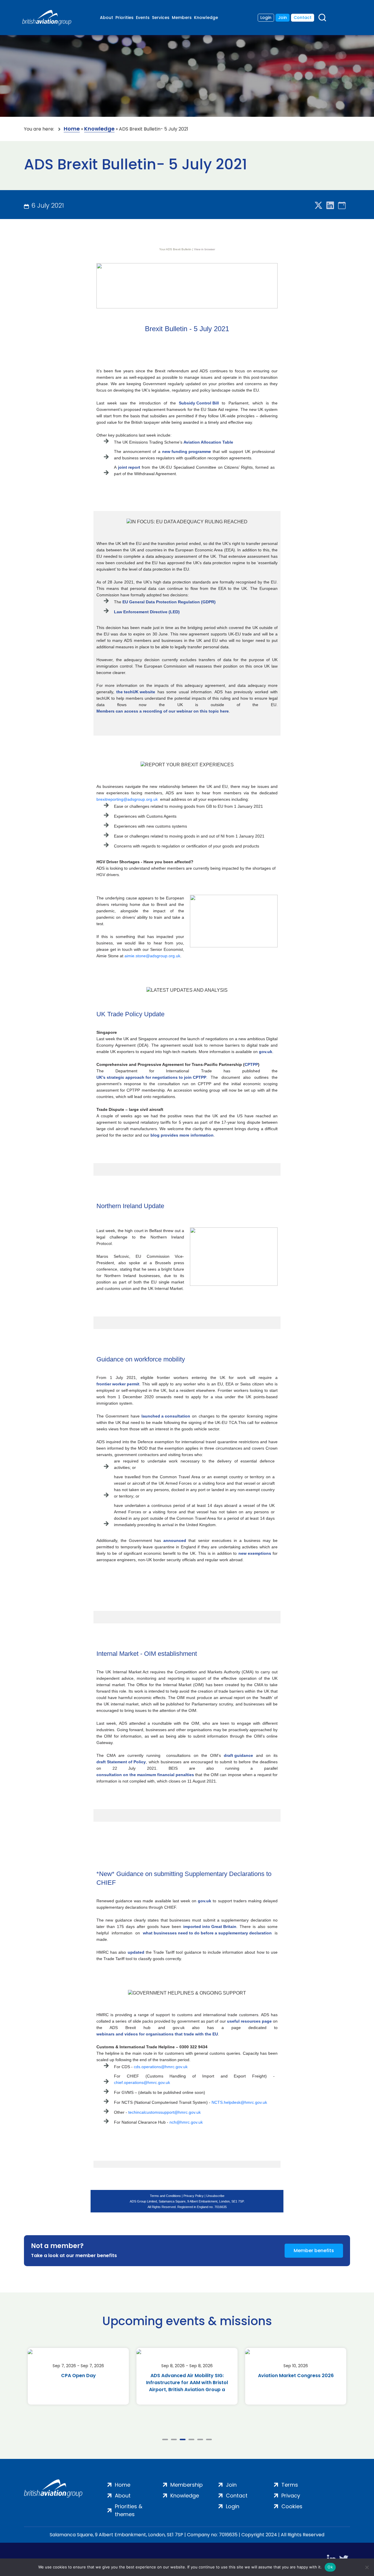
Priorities (124, 18)
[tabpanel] (78, 2376)
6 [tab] (209, 2439)
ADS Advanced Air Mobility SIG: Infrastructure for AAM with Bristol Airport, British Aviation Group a (78, 2383)
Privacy (291, 2496)
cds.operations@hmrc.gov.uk (161, 2067)
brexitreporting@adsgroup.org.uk (127, 799)
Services (161, 18)
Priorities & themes (129, 2510)
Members (182, 18)
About (107, 18)
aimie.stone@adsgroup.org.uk (152, 956)
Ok (330, 2567)
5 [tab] (200, 2439)
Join (283, 18)
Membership (187, 2485)
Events (143, 18)
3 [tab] (183, 2439)
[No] (367, 2567)
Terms (290, 2485)
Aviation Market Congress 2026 (187, 2376)
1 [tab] (165, 2439)
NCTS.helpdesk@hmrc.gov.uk (239, 2102)
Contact (303, 18)
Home (72, 129)
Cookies (292, 2506)
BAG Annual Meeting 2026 (296, 2376)
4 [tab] (191, 2439)
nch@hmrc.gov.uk (186, 2122)
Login (266, 18)
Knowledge (206, 18)
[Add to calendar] (342, 206)
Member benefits (314, 2251)
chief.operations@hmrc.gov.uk (142, 2082)
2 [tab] (174, 2439)
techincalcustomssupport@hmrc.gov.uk (165, 2112)
